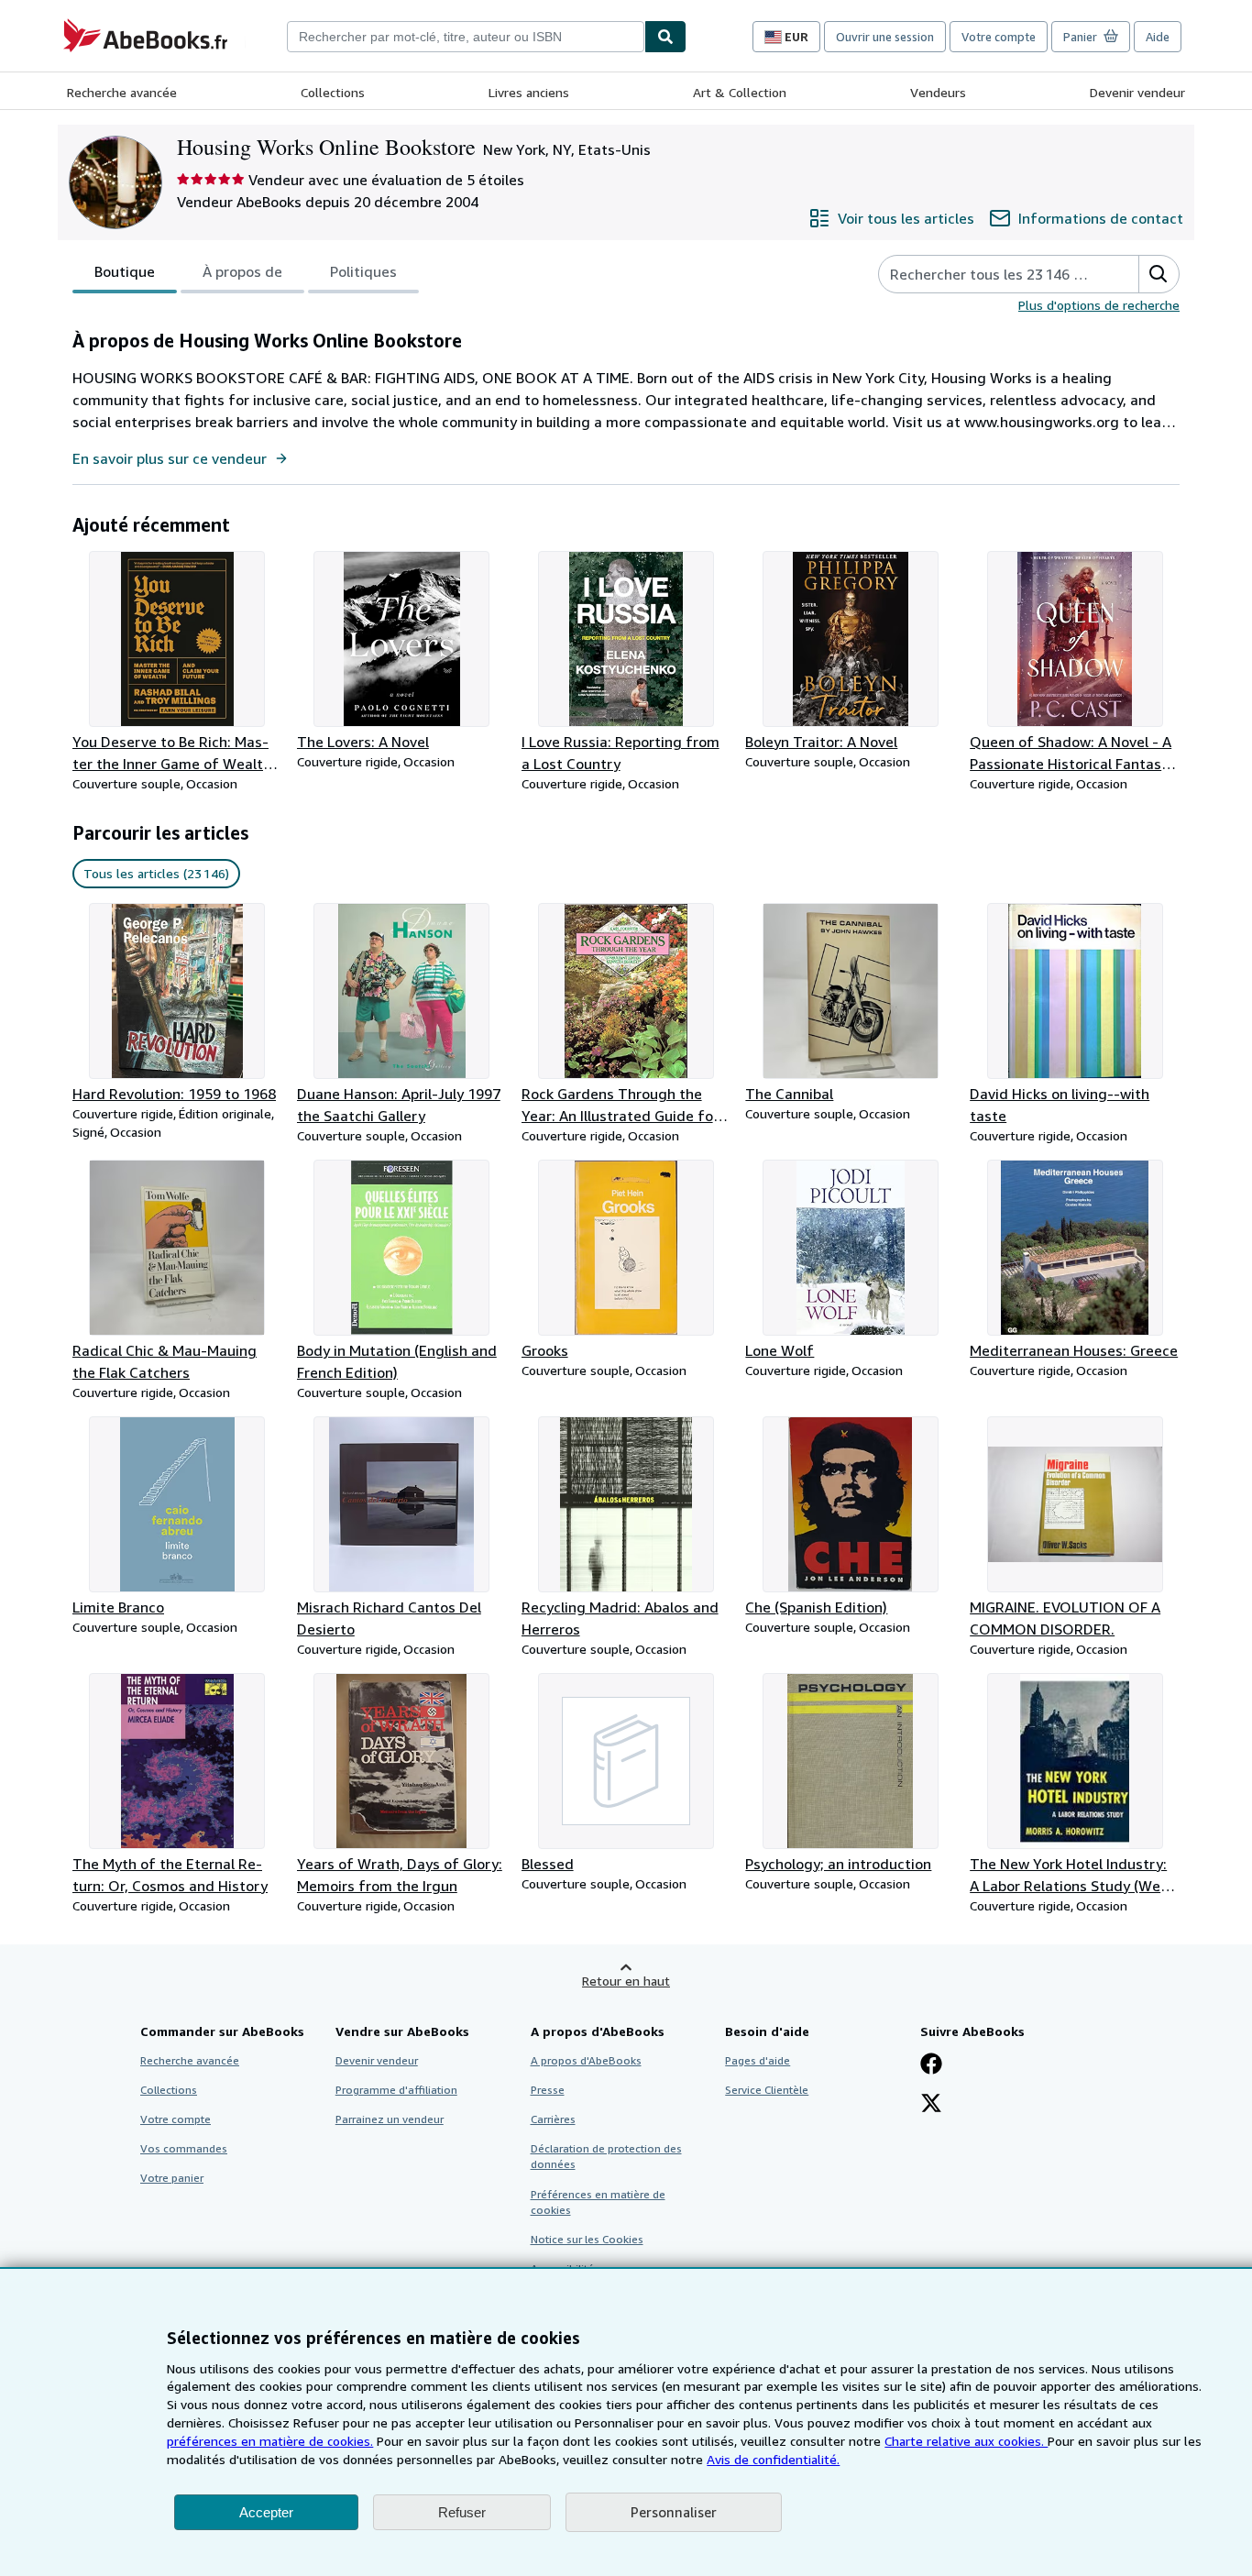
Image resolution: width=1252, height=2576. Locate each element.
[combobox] (466, 37)
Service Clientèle (767, 2090)
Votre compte (999, 37)
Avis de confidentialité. (773, 2459)
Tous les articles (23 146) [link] (156, 873)
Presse (548, 2090)
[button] (1159, 274)
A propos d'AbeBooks (586, 2060)
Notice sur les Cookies (587, 2239)
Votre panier (172, 2178)
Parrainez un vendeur (390, 2119)
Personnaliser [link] (674, 2512)
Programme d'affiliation (396, 2090)
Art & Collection (740, 92)
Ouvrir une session (885, 37)
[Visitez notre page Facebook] (931, 2065)
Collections (333, 92)
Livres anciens (529, 92)
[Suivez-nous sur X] (931, 2105)
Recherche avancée (122, 92)
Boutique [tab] (125, 271)
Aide (1158, 37)
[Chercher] (665, 37)
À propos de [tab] (242, 271)
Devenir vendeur (1137, 92)
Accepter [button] (266, 2512)
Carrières (553, 2119)
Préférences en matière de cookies (598, 2202)
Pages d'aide (758, 2060)
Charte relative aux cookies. (966, 2441)
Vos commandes (184, 2148)
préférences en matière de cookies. (270, 2441)
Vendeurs (938, 92)
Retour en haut (626, 1981)
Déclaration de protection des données (606, 2156)
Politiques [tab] (363, 271)
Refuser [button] (462, 2512)
